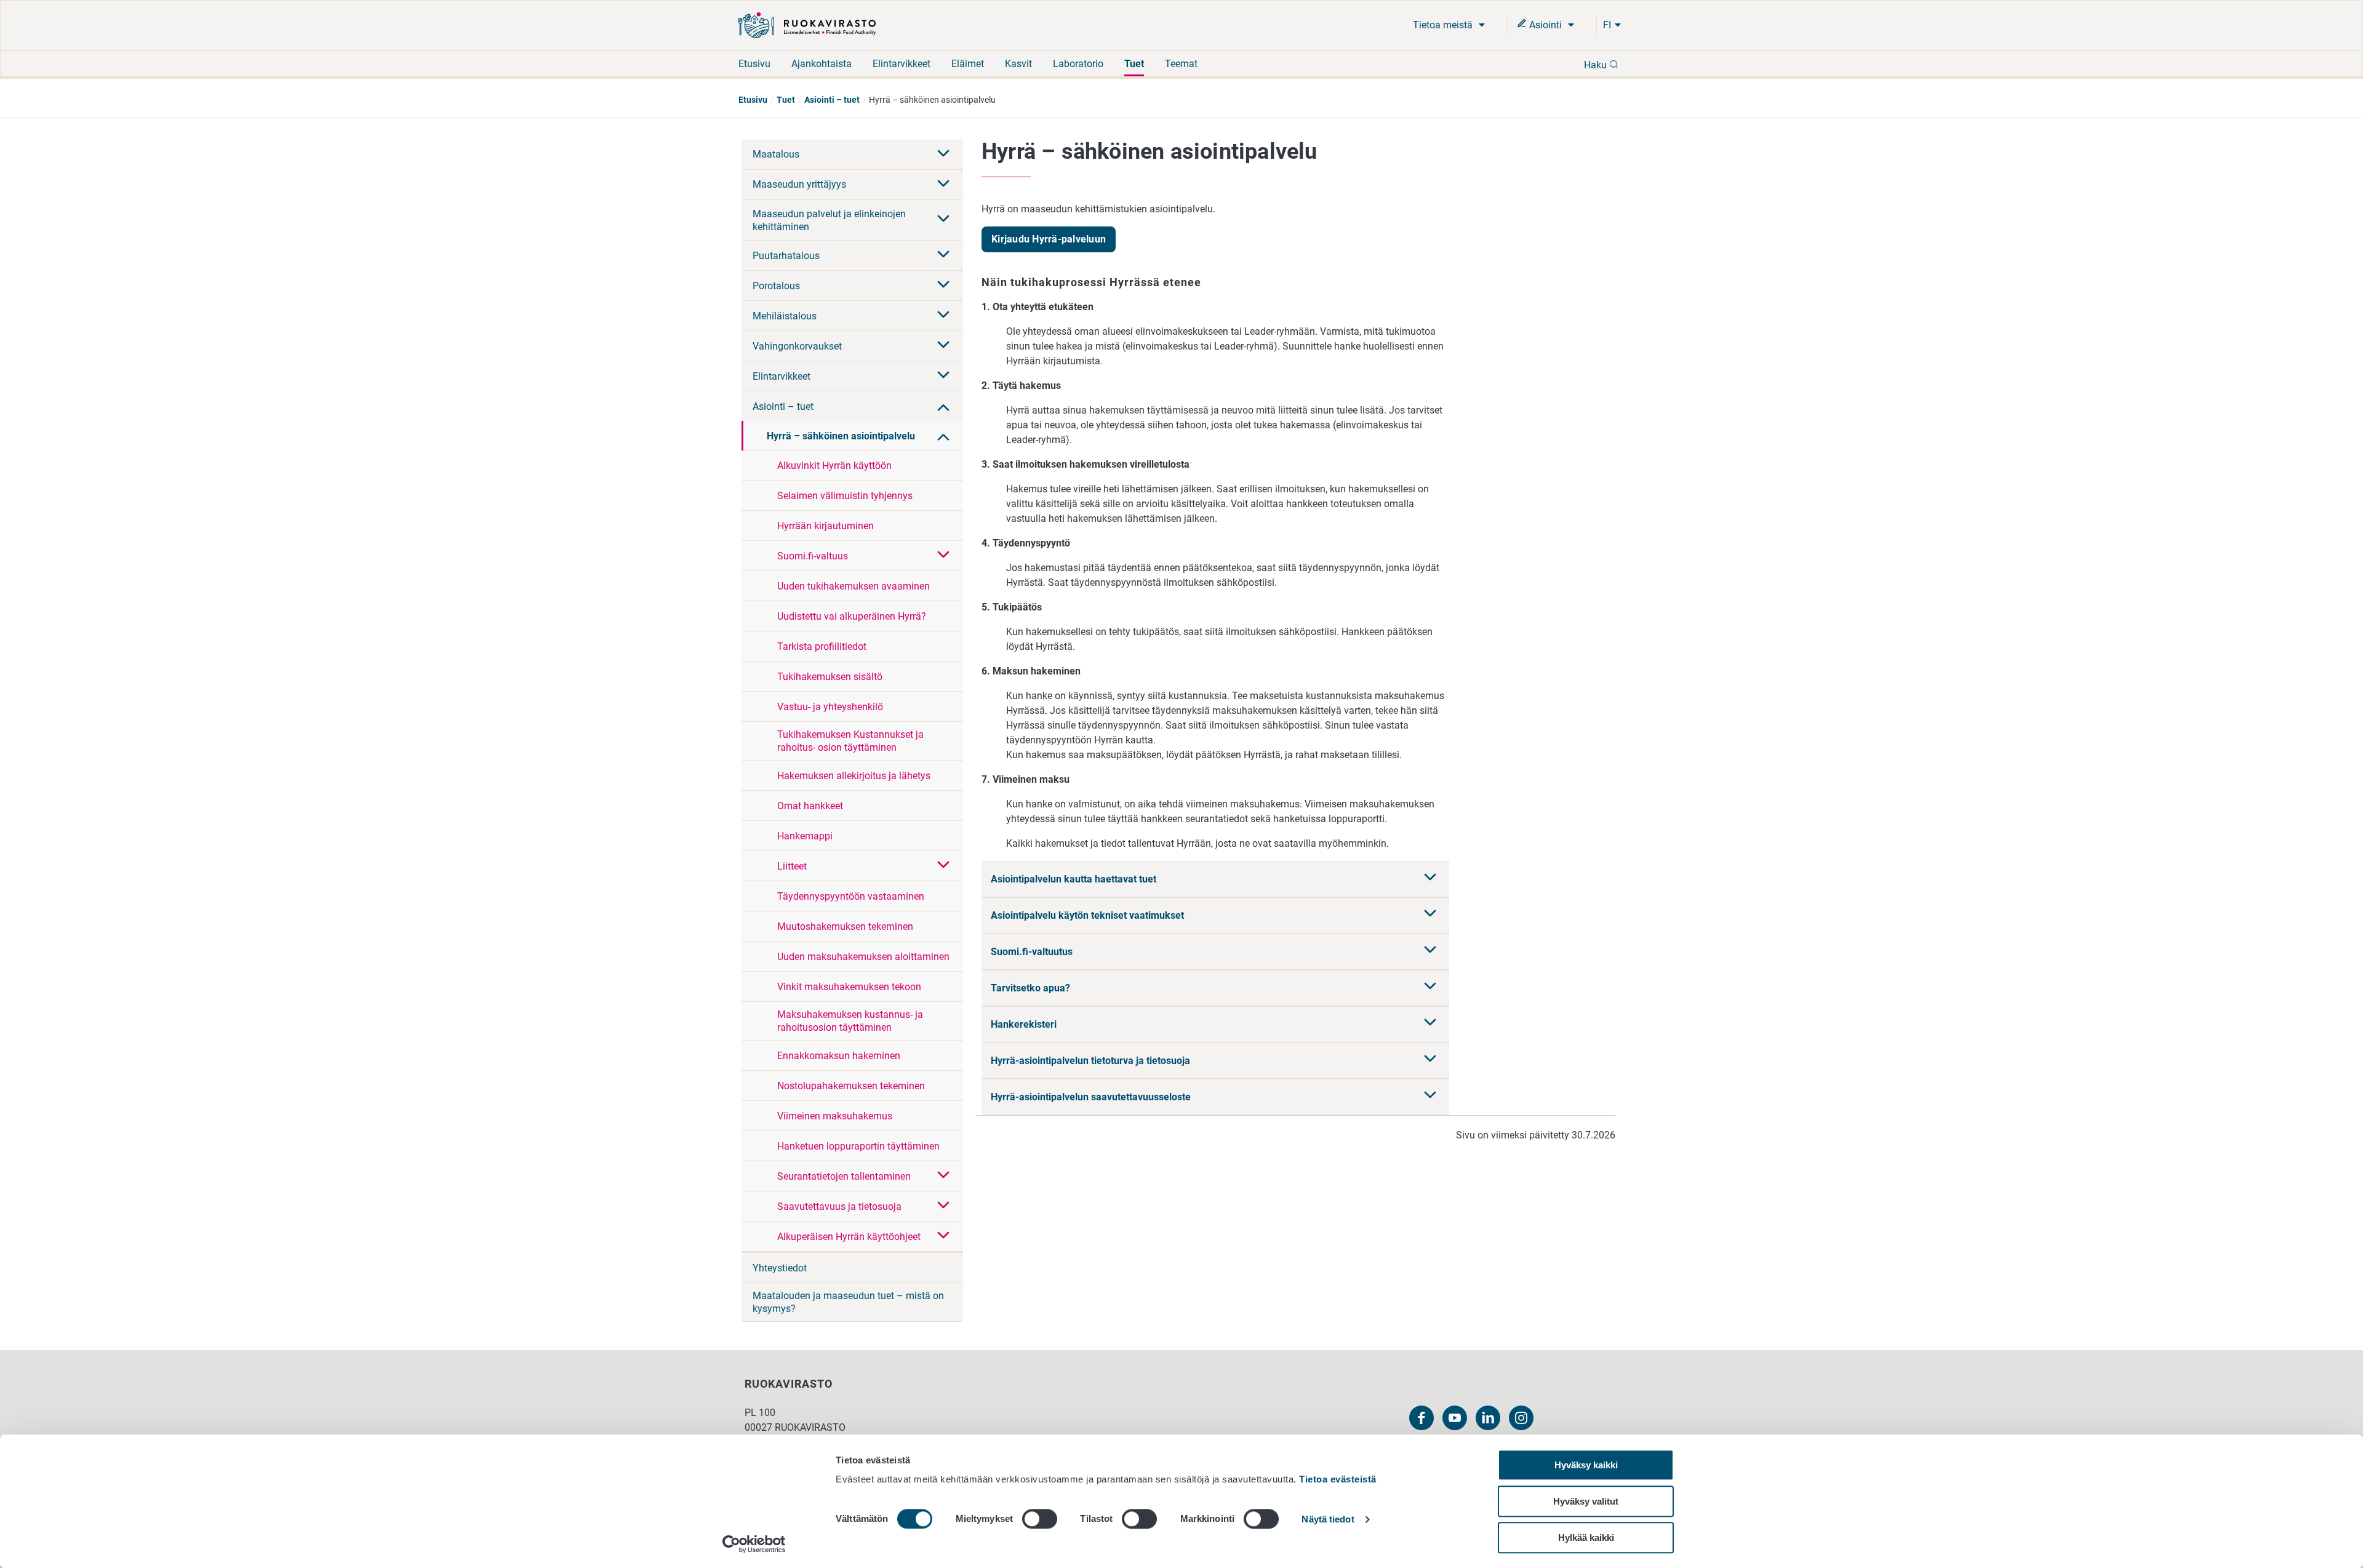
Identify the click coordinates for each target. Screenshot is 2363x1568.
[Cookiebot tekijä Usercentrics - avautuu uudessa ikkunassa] (754, 1544)
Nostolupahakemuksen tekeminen (851, 1086)
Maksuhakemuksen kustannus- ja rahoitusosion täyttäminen (850, 1021)
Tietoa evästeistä (1338, 1479)
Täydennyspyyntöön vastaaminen (851, 896)
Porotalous (776, 286)
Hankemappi (805, 836)
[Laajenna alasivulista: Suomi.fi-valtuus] (943, 556)
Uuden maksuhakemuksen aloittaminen (863, 957)
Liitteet (792, 866)
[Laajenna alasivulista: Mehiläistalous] (943, 316)
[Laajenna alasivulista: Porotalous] (943, 286)
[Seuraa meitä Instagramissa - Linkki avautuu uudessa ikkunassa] (1521, 1418)
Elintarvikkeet (902, 64)
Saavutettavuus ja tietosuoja (839, 1206)
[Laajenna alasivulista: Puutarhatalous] (943, 255)
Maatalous (776, 154)
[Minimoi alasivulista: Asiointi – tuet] (943, 406)
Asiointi (1545, 25)
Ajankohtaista (822, 64)
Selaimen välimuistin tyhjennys (845, 496)
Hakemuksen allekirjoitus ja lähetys (854, 776)
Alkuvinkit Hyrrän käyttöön (834, 466)
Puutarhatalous (786, 256)
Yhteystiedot (780, 1268)
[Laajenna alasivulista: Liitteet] (943, 866)
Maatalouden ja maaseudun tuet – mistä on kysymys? (848, 1302)
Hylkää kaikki (1586, 1538)
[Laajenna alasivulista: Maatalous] (943, 154)
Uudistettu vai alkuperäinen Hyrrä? (852, 616)
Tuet (1134, 64)
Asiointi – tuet (832, 100)
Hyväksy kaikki (1586, 1465)
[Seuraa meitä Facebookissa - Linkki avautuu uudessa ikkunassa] (1421, 1418)
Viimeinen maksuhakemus (835, 1116)
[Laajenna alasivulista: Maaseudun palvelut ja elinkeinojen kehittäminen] (943, 220)
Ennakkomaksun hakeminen (839, 1056)
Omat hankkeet (810, 806)
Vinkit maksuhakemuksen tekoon (849, 987)
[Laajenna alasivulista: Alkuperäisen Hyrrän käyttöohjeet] (943, 1236)
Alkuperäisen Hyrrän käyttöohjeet (849, 1237)
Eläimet (968, 64)
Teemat (1181, 64)
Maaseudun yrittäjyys (799, 184)
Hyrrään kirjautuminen (826, 526)
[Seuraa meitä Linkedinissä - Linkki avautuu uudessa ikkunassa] (1488, 1418)
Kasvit (1018, 64)
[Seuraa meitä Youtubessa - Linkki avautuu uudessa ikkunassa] (1455, 1418)
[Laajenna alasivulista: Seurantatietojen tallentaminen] (943, 1176)
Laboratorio (1078, 64)
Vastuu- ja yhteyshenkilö (830, 707)
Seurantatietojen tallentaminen (844, 1176)
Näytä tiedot (1328, 1520)
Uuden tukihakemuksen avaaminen (854, 586)
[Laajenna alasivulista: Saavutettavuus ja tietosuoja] (943, 1206)
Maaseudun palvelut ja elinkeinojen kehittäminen (829, 220)
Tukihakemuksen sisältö (830, 677)
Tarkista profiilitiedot (822, 646)
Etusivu (754, 64)
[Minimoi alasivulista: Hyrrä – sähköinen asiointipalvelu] (943, 436)
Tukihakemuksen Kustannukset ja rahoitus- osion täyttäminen (850, 741)
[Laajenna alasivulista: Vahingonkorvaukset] (943, 346)
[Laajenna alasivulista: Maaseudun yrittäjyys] (943, 185)
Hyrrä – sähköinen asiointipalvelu (841, 436)
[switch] (1040, 1519)
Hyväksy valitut (1586, 1501)
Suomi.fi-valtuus (813, 556)
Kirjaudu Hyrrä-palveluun (1049, 239)
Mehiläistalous (785, 316)
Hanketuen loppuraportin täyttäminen (858, 1146)
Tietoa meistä (1444, 25)
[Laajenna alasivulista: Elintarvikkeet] (943, 376)
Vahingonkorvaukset (797, 346)
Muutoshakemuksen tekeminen (845, 926)
